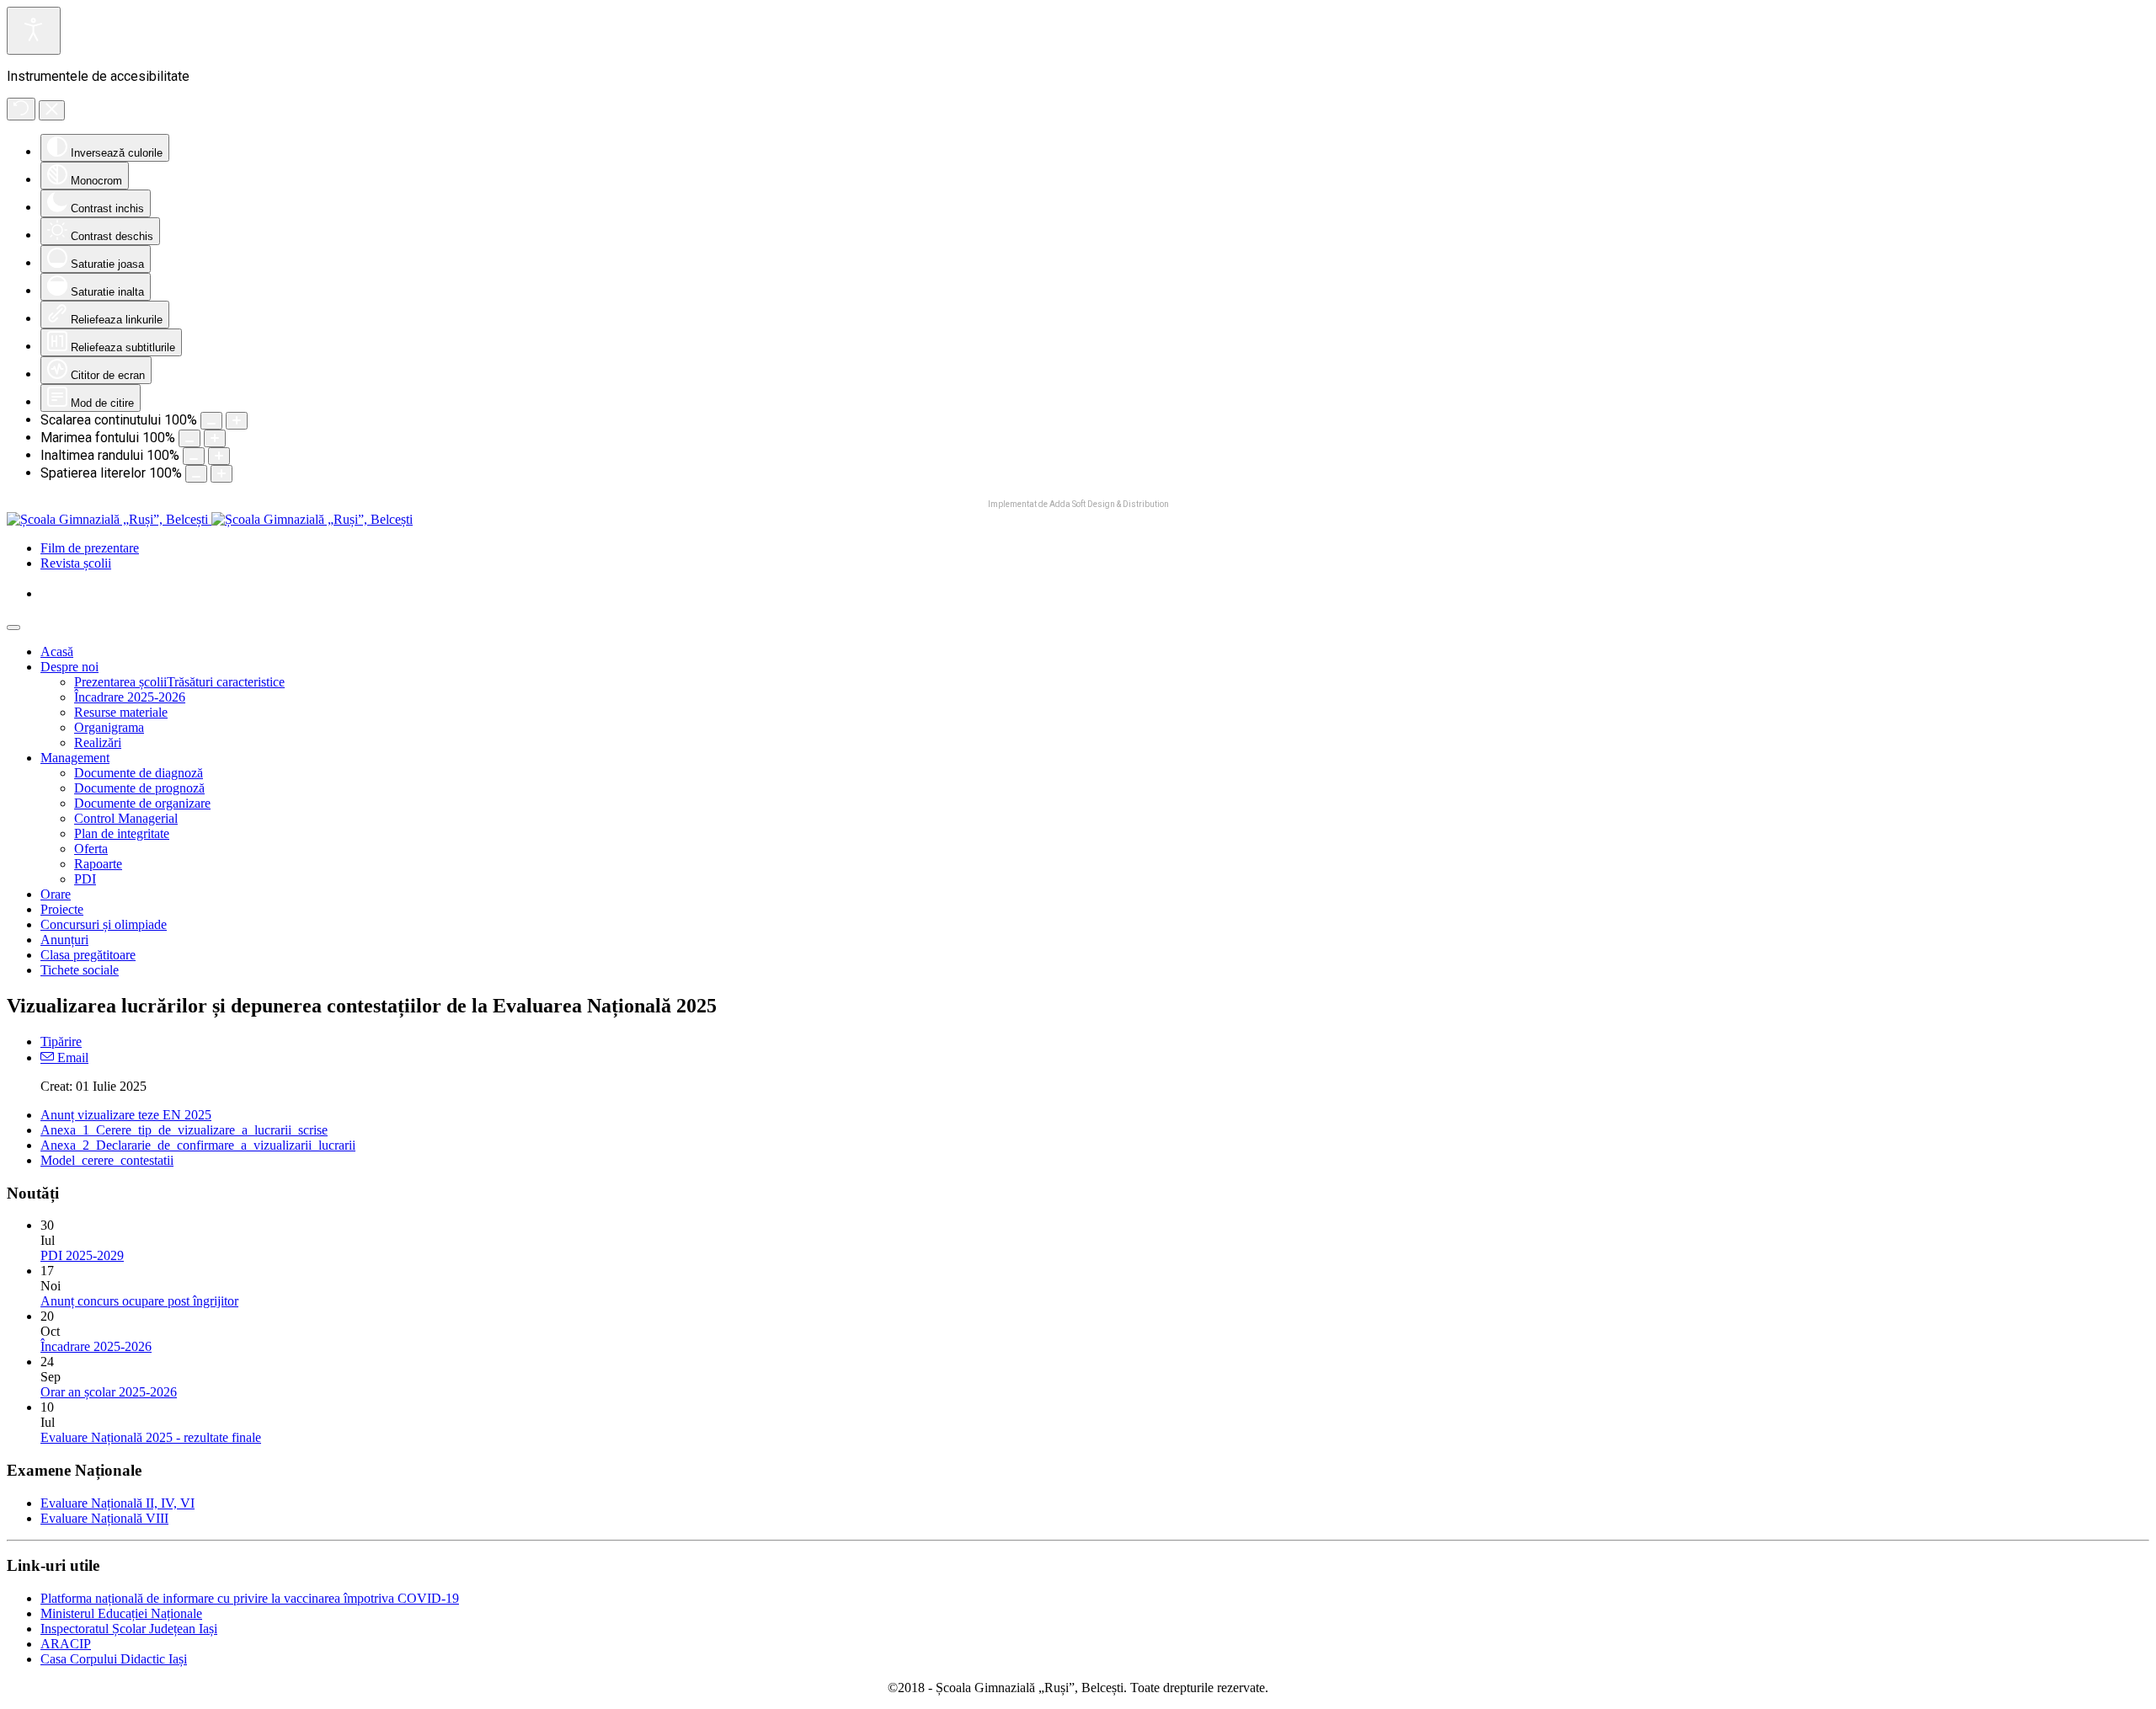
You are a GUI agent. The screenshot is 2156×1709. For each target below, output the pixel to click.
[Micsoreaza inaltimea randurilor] (194, 456)
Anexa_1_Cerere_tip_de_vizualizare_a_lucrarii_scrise (184, 1130)
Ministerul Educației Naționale (121, 1613)
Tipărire (61, 1041)
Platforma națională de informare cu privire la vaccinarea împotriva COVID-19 (250, 1598)
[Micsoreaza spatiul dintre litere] (196, 474)
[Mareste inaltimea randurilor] (219, 456)
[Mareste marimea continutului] (237, 421)
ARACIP (66, 1644)
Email (71, 1057)
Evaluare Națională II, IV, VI (117, 1503)
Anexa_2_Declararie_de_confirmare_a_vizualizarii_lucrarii (198, 1145)
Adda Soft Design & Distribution (1109, 504)
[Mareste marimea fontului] (215, 438)
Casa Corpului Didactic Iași (114, 1659)
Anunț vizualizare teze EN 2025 (126, 1115)
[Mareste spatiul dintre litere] (221, 474)
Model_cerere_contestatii (107, 1160)
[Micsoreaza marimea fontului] (189, 438)
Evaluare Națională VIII (104, 1518)
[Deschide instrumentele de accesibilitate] (34, 31)
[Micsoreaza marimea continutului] (211, 421)
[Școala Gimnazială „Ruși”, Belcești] (210, 519)
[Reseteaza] (21, 109)
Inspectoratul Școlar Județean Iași (129, 1629)
